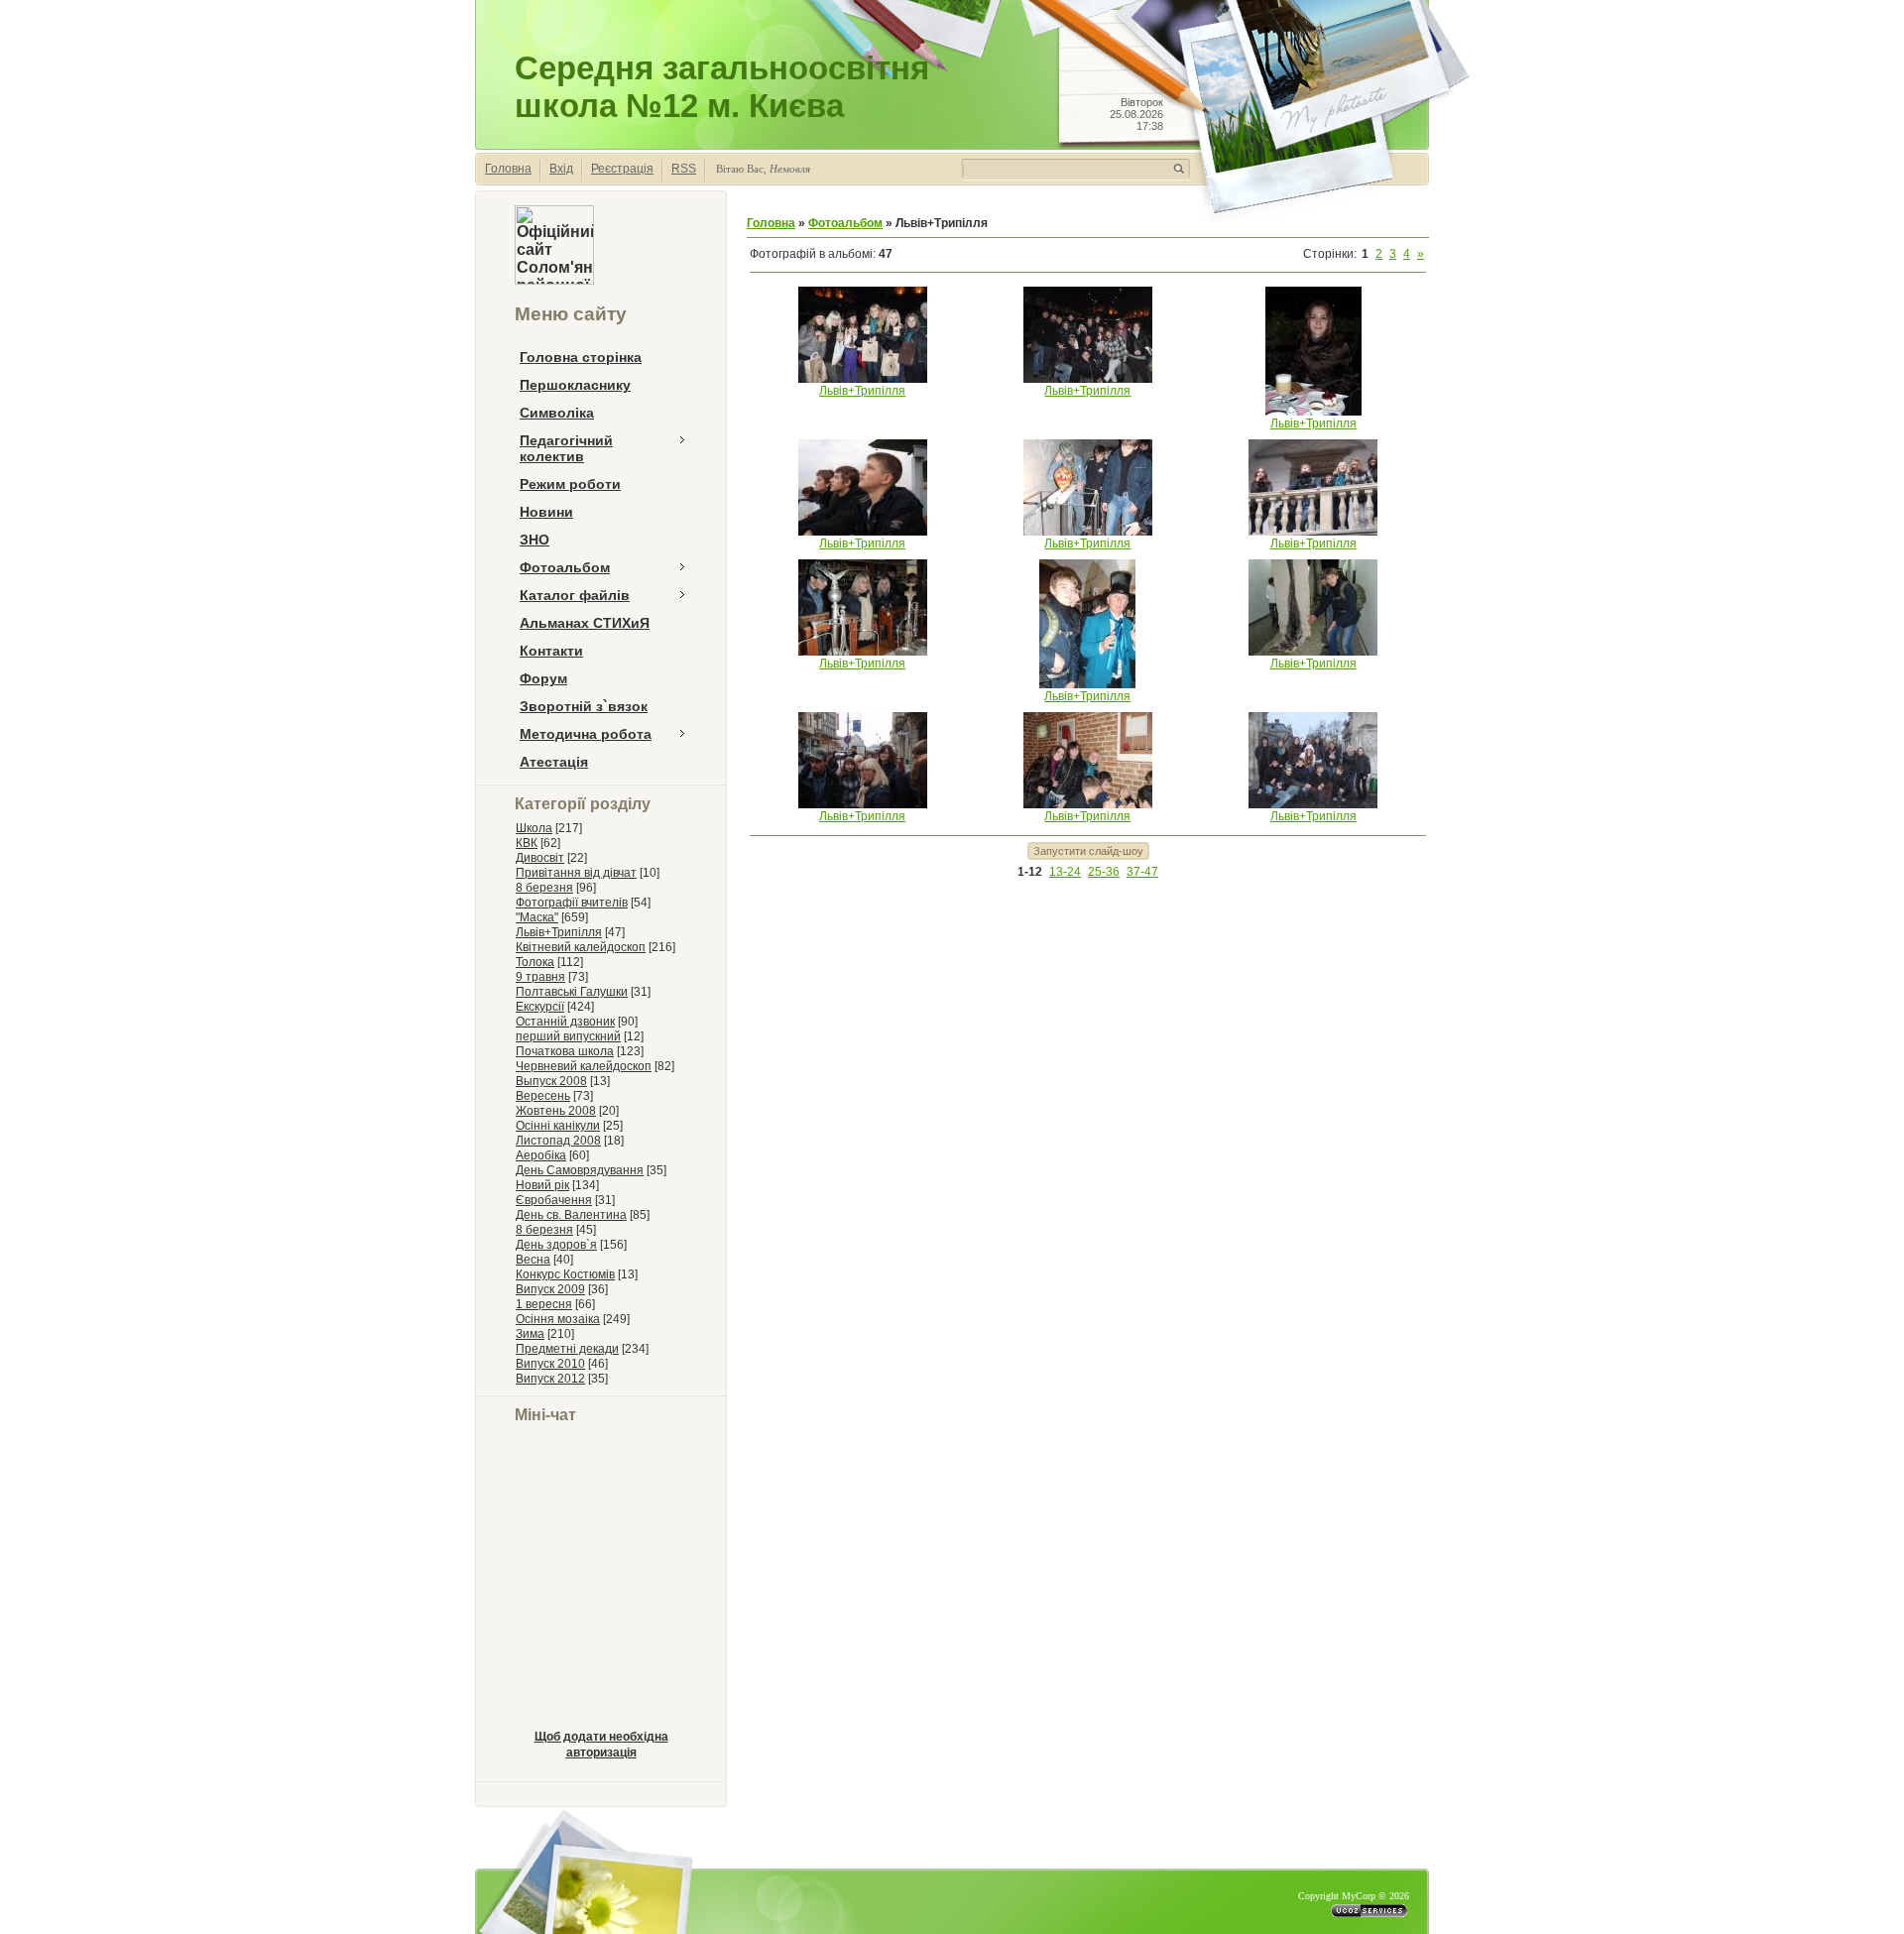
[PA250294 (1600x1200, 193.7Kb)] (863, 379)
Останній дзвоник (565, 1022)
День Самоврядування (580, 1170)
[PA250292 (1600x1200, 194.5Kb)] (1088, 379)
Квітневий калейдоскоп (581, 947)
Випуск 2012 (550, 1379)
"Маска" (537, 917)
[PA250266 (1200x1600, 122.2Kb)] (1313, 412)
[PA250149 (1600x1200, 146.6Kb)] (1313, 652)
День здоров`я (556, 1245)
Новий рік (542, 1185)
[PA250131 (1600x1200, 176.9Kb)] (863, 804)
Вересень (543, 1096)
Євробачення (554, 1200)
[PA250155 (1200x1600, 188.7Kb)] (1087, 684)
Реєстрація (622, 169)
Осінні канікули (558, 1126)
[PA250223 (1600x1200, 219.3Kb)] (1088, 532)
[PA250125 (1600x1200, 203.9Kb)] (1088, 804)
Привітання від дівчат (576, 873)
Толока (535, 962)
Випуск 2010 (550, 1364)
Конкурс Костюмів (565, 1274)
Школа (534, 828)
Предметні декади (567, 1349)
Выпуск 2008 (551, 1081)
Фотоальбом (845, 223)
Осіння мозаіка (558, 1319)
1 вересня (544, 1304)
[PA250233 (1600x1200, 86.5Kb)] (863, 532)
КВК (527, 843)
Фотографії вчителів (572, 903)
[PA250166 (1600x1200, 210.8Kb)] (863, 652)
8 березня (544, 888)
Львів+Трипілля (559, 932)
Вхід (561, 169)
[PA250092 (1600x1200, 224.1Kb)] (1313, 804)
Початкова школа (565, 1051)
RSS (684, 169)
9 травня (540, 977)
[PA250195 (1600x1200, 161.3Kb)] (1313, 532)
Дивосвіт (540, 858)
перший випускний (568, 1036)
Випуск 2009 (550, 1289)
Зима (530, 1334)
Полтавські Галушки (572, 992)
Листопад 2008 (558, 1141)
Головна (508, 169)
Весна (533, 1260)
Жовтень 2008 (556, 1111)
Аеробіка (541, 1155)
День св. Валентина (571, 1215)
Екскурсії (540, 1007)
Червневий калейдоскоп (584, 1066)
